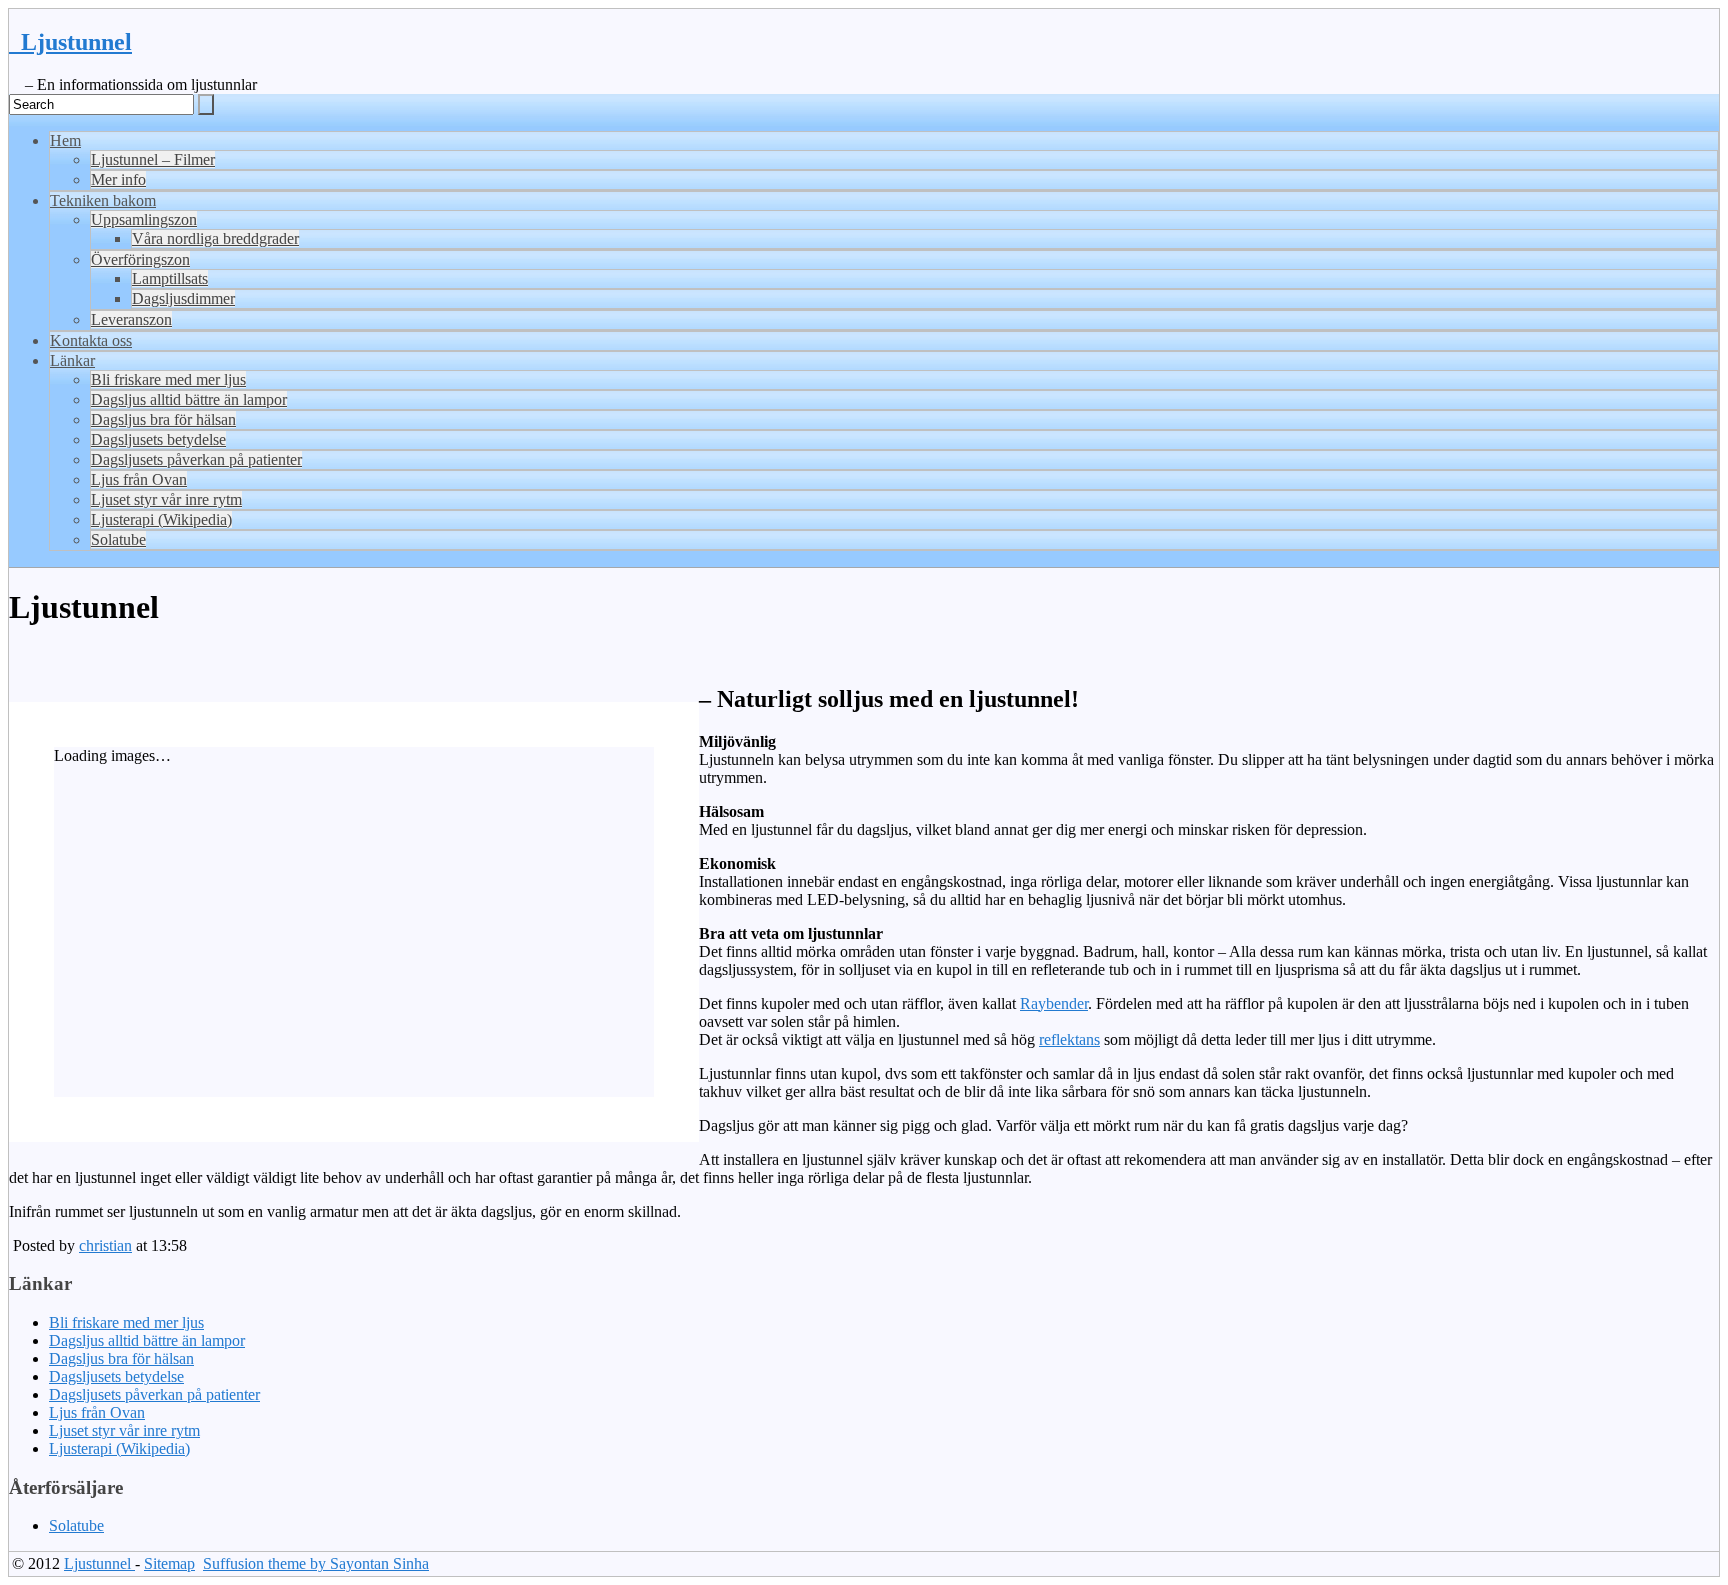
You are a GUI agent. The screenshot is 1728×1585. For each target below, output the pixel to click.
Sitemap (169, 1563)
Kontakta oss (91, 340)
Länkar (72, 360)
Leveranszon (131, 319)
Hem (65, 140)
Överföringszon (140, 259)
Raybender (1054, 1003)
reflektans (1069, 1039)
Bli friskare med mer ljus (168, 379)
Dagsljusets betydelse (158, 439)
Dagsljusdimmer (183, 298)
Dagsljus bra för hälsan (163, 419)
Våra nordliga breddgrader (215, 238)
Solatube (118, 539)
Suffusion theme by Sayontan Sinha (316, 1563)
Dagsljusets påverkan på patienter (196, 459)
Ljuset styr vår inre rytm (166, 499)
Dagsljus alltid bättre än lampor (189, 399)
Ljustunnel (70, 42)
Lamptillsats (170, 278)
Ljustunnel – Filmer (153, 159)
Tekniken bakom (103, 200)
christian (105, 1245)
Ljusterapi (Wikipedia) (161, 519)
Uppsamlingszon (144, 219)
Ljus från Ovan (139, 479)
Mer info (118, 179)
